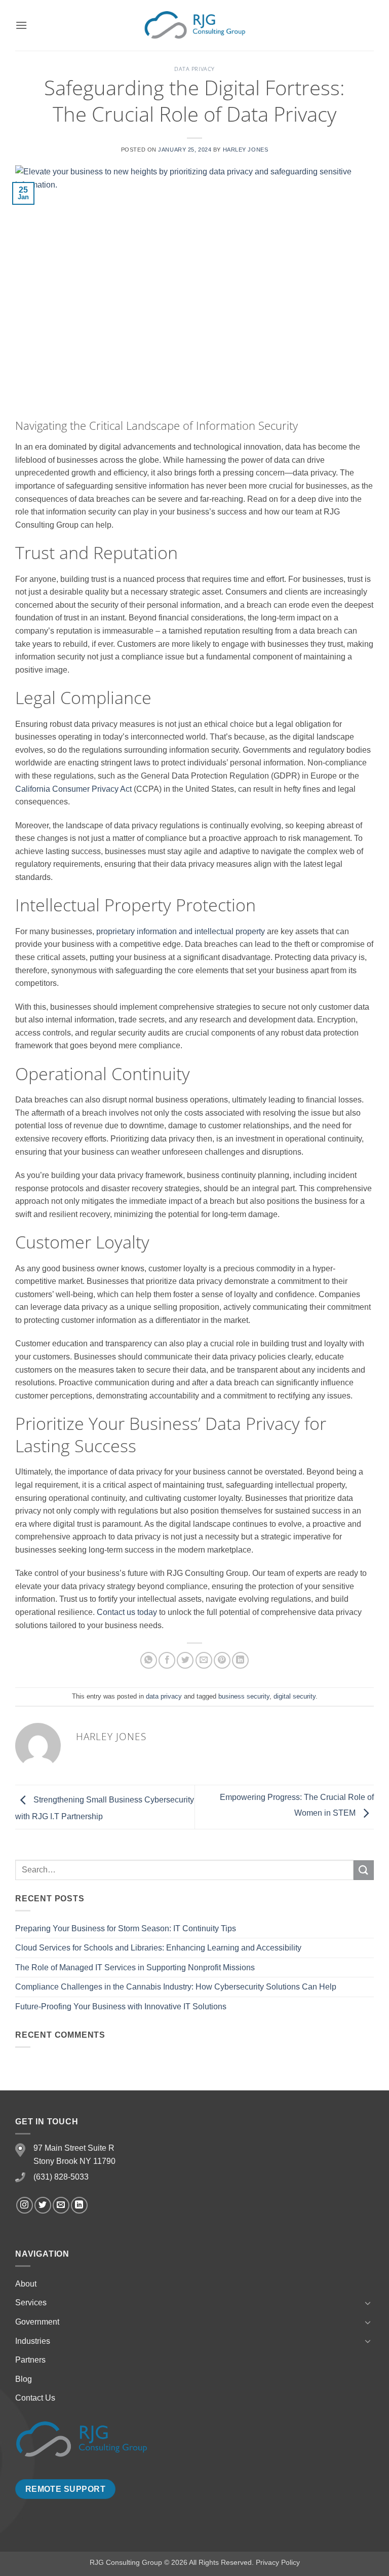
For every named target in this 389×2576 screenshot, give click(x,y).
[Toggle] (368, 2303)
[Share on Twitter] (185, 1660)
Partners (30, 2360)
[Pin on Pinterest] (222, 1660)
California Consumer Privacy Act (73, 789)
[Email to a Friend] (204, 1660)
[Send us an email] (61, 2205)
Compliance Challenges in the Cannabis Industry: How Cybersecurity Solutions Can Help (176, 1987)
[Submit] (364, 1870)
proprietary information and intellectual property (181, 931)
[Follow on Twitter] (43, 2205)
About (26, 2284)
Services (31, 2303)
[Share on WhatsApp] (149, 1660)
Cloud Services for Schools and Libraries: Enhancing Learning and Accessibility (158, 1948)
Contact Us (35, 2398)
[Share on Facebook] (167, 1660)
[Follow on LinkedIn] (79, 2205)
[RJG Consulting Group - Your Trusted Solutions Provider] (194, 25)
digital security (295, 1696)
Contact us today (127, 1612)
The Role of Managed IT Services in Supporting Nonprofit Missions (135, 1967)
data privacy (194, 69)
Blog (24, 2379)
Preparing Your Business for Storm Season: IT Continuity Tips (126, 1928)
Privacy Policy (278, 2562)
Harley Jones (246, 150)
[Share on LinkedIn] (240, 1660)
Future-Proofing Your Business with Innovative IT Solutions (121, 2007)
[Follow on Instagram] (25, 2205)
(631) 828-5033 (61, 2177)
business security (244, 1696)
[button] (21, 25)
